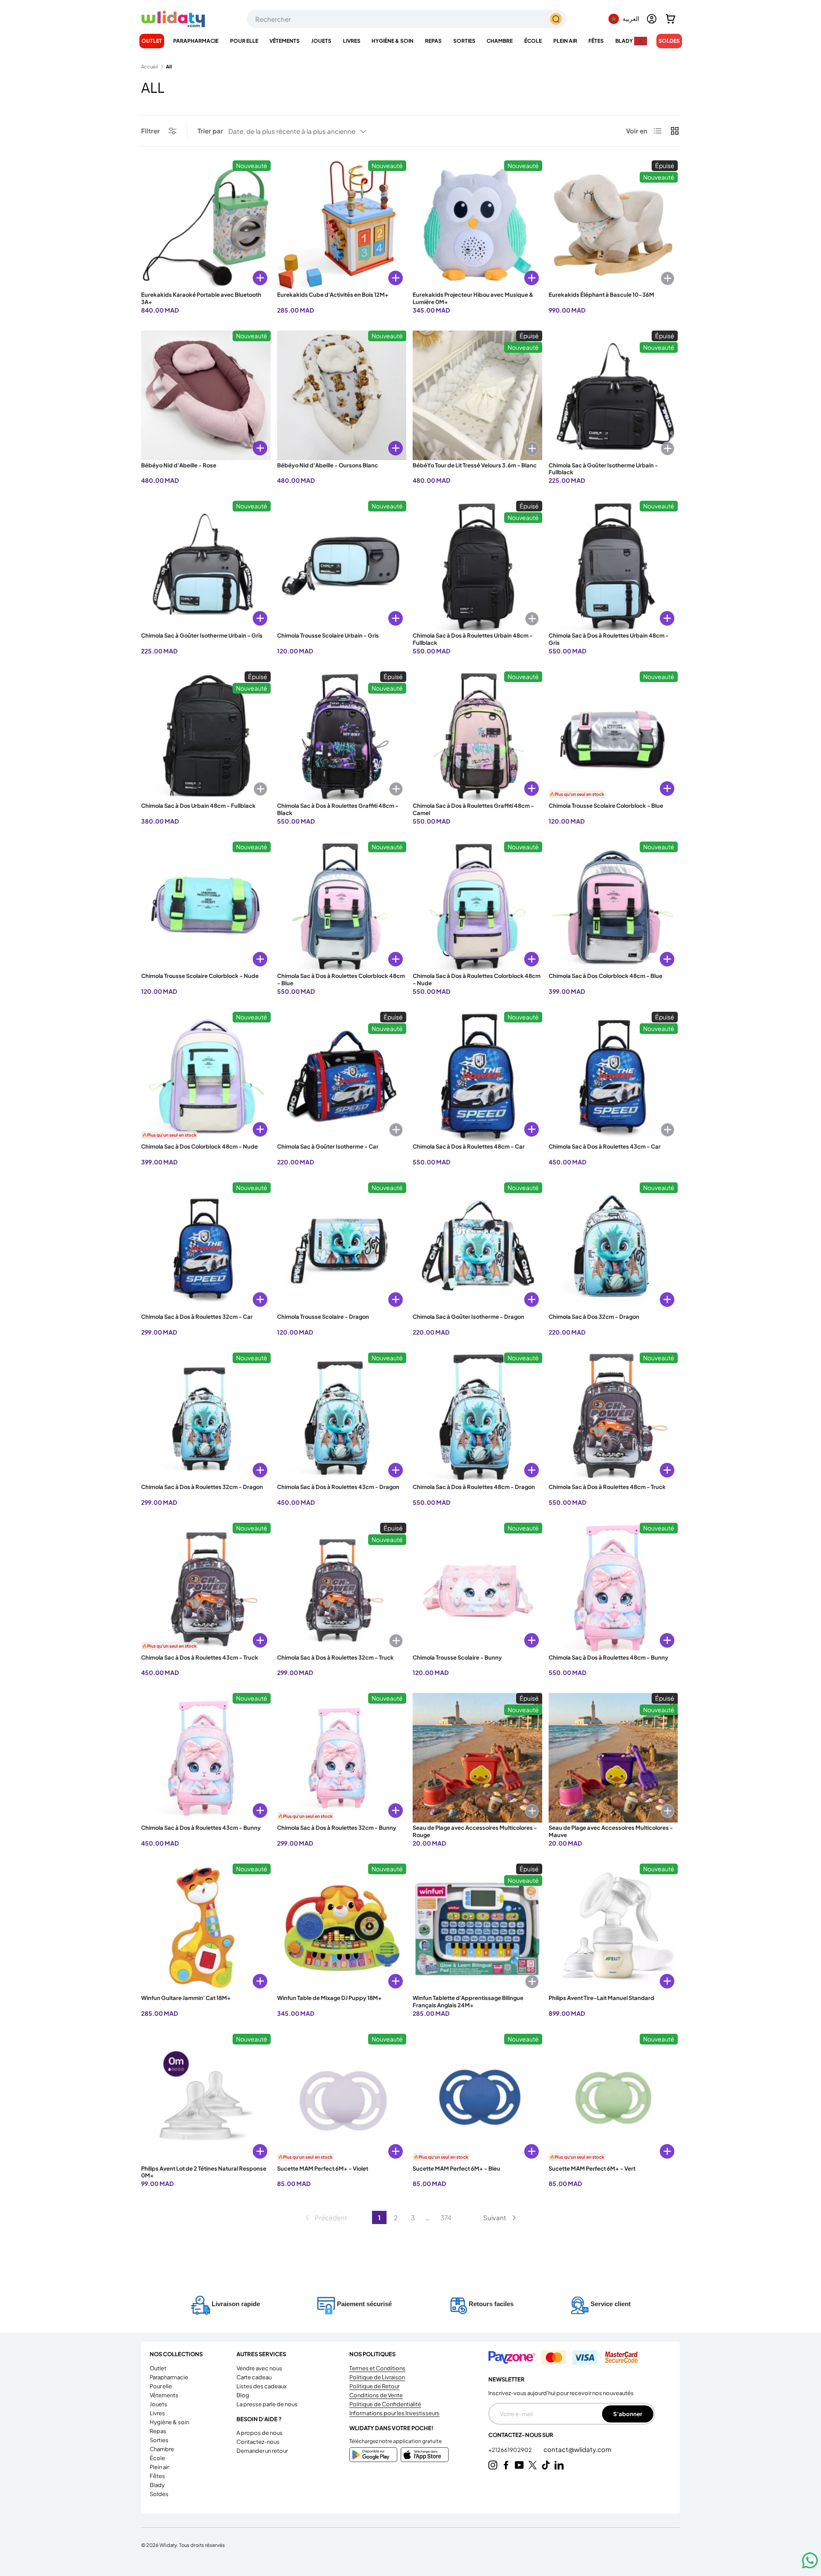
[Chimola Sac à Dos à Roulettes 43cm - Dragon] (342, 1417)
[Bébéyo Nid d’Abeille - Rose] (206, 395)
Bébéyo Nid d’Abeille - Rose (179, 465)
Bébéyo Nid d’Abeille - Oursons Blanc (328, 465)
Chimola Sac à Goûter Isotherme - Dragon (468, 1317)
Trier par (210, 131)
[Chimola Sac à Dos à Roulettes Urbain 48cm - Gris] (613, 566)
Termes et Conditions (377, 2368)
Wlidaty (168, 2545)
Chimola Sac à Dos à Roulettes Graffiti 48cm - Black (338, 809)
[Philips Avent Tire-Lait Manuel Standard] (613, 1928)
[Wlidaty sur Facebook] (506, 2465)
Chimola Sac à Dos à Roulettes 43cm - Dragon (338, 1487)
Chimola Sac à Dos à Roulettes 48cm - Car (469, 1146)
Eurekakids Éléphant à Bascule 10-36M (601, 295)
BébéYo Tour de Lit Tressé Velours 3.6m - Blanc (475, 465)
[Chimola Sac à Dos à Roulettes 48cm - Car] (477, 1077)
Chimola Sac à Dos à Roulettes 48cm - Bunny (608, 1657)
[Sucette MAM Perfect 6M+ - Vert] (613, 2099)
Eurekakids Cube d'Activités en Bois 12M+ (333, 295)
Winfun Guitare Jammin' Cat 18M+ (186, 1998)
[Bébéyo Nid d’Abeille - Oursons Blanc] (342, 395)
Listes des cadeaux (261, 2386)
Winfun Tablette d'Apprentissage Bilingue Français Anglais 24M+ (468, 2001)
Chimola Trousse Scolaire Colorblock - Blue (606, 806)
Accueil (150, 66)
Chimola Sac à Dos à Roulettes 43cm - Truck (200, 1657)
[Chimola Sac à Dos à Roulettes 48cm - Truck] (613, 1417)
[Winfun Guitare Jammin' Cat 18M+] (206, 1928)
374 (446, 2217)
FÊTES (596, 41)
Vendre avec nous (259, 2368)
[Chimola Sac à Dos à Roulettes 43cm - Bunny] (206, 1758)
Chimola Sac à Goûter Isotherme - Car (328, 1146)
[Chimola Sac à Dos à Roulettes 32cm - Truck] (342, 1588)
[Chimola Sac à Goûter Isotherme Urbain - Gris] (206, 566)
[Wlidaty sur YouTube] (519, 2465)
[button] (670, 19)
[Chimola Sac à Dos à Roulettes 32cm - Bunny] (342, 1758)
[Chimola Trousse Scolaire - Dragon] (342, 1247)
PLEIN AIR (565, 41)
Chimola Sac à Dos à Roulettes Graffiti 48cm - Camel (473, 809)
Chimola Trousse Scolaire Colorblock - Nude (200, 976)
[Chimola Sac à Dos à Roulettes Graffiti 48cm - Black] (342, 736)
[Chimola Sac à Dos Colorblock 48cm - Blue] (613, 906)
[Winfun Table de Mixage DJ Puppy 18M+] (342, 1928)
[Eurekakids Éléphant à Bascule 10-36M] (613, 225)
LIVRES (352, 41)
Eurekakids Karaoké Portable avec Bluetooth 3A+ (201, 298)
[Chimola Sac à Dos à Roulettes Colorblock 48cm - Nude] (477, 906)
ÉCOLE (533, 41)
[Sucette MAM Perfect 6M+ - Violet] (342, 2099)
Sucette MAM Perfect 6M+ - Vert (592, 2168)
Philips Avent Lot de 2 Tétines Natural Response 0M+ (204, 2172)
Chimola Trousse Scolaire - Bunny (457, 1657)
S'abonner (628, 2414)
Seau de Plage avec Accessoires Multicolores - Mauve (611, 1831)
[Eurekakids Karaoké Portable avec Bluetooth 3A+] (206, 225)
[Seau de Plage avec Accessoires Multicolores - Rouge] (477, 1758)
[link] (325, 2218)
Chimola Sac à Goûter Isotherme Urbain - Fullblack (603, 469)
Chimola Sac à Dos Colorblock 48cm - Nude (199, 1146)
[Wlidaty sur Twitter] (533, 2465)
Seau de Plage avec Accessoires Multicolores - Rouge (475, 1831)
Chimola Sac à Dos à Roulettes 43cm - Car (605, 1146)
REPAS (433, 41)
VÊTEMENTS (285, 41)
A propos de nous (260, 2433)
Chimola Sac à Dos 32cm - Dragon (594, 1317)
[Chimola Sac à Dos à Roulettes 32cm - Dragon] (206, 1417)
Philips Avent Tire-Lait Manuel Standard (601, 1998)
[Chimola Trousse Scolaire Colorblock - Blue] (613, 736)
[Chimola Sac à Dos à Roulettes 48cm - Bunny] (613, 1588)
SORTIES (464, 41)
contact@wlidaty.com (577, 2449)
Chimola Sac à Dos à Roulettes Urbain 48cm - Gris (609, 639)
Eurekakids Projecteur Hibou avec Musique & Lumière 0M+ (473, 298)
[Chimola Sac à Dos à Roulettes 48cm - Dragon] (477, 1417)
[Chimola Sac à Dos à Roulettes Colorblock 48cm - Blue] (342, 906)
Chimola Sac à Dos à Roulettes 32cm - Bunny (337, 1828)
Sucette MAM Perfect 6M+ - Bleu (456, 2168)
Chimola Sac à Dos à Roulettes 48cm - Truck (607, 1487)
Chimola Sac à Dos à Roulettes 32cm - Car (197, 1317)
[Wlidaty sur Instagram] (493, 2465)
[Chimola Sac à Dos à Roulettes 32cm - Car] (206, 1247)
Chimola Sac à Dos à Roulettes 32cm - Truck (335, 1657)
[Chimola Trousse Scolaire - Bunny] (477, 1588)
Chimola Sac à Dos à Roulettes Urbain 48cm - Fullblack (473, 639)
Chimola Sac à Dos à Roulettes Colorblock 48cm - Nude (477, 979)
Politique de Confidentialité (385, 2404)
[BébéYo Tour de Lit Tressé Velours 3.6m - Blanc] (477, 395)
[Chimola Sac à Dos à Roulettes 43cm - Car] (613, 1077)
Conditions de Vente (376, 2395)
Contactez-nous (258, 2442)
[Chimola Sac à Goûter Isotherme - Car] (342, 1077)
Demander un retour (262, 2451)
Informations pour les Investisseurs (394, 2413)
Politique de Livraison (377, 2377)
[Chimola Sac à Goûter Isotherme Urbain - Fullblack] (613, 395)
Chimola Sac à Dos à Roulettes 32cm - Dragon (202, 1487)
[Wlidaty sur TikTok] (546, 2465)
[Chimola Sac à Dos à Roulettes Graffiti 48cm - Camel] (477, 736)
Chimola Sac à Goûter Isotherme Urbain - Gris (202, 635)
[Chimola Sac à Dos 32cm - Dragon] (613, 1247)
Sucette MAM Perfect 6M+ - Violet (323, 2168)
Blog (243, 2395)
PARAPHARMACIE (196, 41)
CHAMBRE (500, 41)
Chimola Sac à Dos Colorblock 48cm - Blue (605, 976)
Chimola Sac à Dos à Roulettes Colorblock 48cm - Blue (341, 979)
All (169, 66)
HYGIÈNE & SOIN (393, 41)
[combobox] (406, 19)
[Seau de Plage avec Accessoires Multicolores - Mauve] (613, 1758)
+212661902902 (511, 2450)
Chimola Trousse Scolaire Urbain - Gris (328, 635)
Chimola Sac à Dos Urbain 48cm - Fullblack (198, 806)
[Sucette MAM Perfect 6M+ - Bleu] (477, 2099)
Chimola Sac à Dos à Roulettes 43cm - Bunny (201, 1828)
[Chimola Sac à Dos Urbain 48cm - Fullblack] (206, 736)
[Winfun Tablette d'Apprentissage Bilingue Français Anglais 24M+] (477, 1928)
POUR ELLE (244, 41)
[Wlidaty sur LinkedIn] (559, 2465)
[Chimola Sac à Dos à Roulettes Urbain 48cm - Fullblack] (477, 566)
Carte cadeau (254, 2377)
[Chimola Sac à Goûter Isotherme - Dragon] (477, 1247)
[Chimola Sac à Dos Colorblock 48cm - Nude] (206, 1077)
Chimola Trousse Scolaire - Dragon (323, 1317)
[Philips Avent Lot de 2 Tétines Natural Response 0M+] (206, 2099)
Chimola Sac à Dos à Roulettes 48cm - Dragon (474, 1487)
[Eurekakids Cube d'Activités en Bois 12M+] (342, 225)
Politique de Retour (374, 2386)
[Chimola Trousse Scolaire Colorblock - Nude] (206, 906)
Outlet (152, 41)
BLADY (624, 41)
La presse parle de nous (267, 2404)
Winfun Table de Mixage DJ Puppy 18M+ (329, 1998)
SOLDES (669, 41)
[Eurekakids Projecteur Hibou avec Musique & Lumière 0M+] (477, 225)
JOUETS (321, 41)
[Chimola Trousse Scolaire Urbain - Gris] (342, 566)
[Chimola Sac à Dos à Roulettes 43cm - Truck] (206, 1588)
